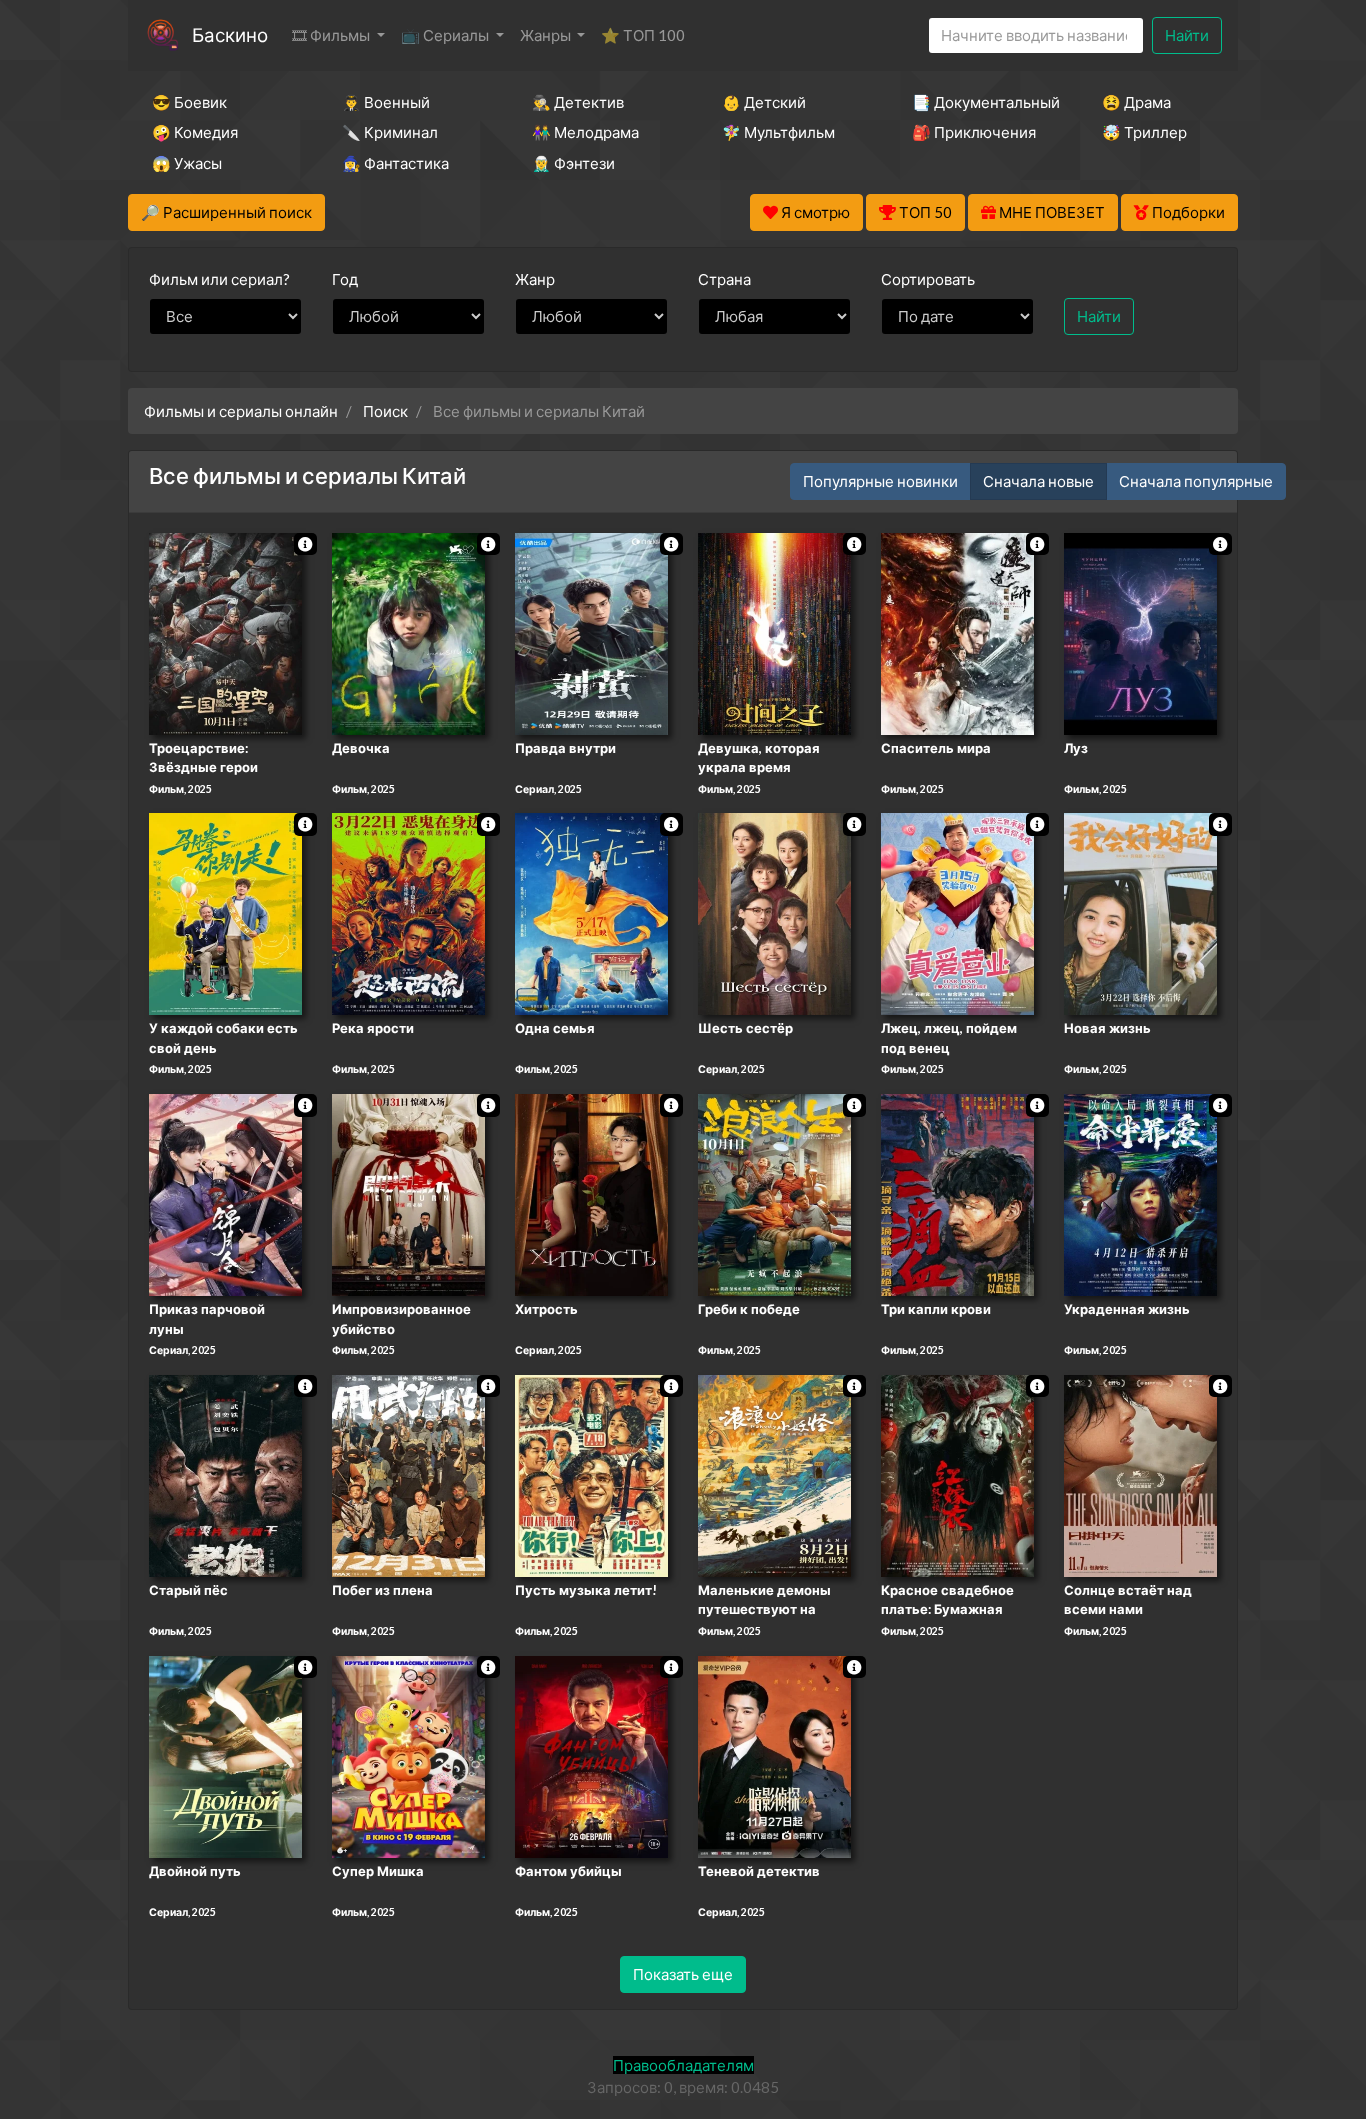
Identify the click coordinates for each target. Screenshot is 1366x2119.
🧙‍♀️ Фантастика (395, 163)
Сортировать (928, 279)
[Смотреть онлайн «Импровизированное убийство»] (408, 1193)
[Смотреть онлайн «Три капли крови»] (957, 1193)
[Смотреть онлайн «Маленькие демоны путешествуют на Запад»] (774, 1474)
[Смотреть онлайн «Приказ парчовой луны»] (225, 1193)
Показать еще (683, 1974)
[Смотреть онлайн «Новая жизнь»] (1140, 913)
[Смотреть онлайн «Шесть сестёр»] (774, 913)
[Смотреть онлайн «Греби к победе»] (774, 1193)
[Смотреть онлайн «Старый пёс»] (225, 1474)
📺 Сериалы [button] (446, 35)
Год (345, 279)
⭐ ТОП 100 (643, 35)
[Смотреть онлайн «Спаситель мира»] (957, 632)
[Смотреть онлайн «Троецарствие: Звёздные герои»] (225, 632)
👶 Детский (764, 102)
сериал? (219, 279)
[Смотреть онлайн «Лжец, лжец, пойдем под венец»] (957, 913)
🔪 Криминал (390, 132)
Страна (724, 279)
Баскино (230, 34)
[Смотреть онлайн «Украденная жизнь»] (1140, 1193)
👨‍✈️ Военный (386, 102)
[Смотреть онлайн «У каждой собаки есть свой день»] (225, 913)
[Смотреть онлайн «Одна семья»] (591, 913)
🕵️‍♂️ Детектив (578, 102)
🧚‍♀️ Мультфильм (778, 132)
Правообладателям (683, 2065)
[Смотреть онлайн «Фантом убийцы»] (591, 1755)
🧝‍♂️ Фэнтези (573, 163)
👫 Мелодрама (585, 132)
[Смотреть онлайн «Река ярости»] (408, 913)
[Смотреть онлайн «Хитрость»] (591, 1193)
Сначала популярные (1196, 481)
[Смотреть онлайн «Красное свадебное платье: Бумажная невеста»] (957, 1474)
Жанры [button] (547, 35)
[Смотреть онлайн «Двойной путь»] (225, 1755)
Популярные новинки (880, 481)
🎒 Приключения (974, 132)
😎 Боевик (189, 102)
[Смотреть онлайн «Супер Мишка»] (408, 1755)
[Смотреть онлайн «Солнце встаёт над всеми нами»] (1140, 1474)
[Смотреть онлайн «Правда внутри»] (591, 632)
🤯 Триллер (1144, 132)
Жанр (535, 279)
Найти (1187, 35)
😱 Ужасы (187, 163)
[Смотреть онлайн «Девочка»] (408, 632)
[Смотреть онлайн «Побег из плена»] (408, 1474)
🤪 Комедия (195, 132)
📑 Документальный (980, 102)
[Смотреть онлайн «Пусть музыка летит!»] (591, 1474)
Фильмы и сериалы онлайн (241, 411)
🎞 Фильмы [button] (332, 35)
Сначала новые (1038, 481)
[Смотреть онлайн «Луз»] (1140, 632)
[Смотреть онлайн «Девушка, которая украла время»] (774, 632)
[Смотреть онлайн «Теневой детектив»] (774, 1755)
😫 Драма (1136, 102)
